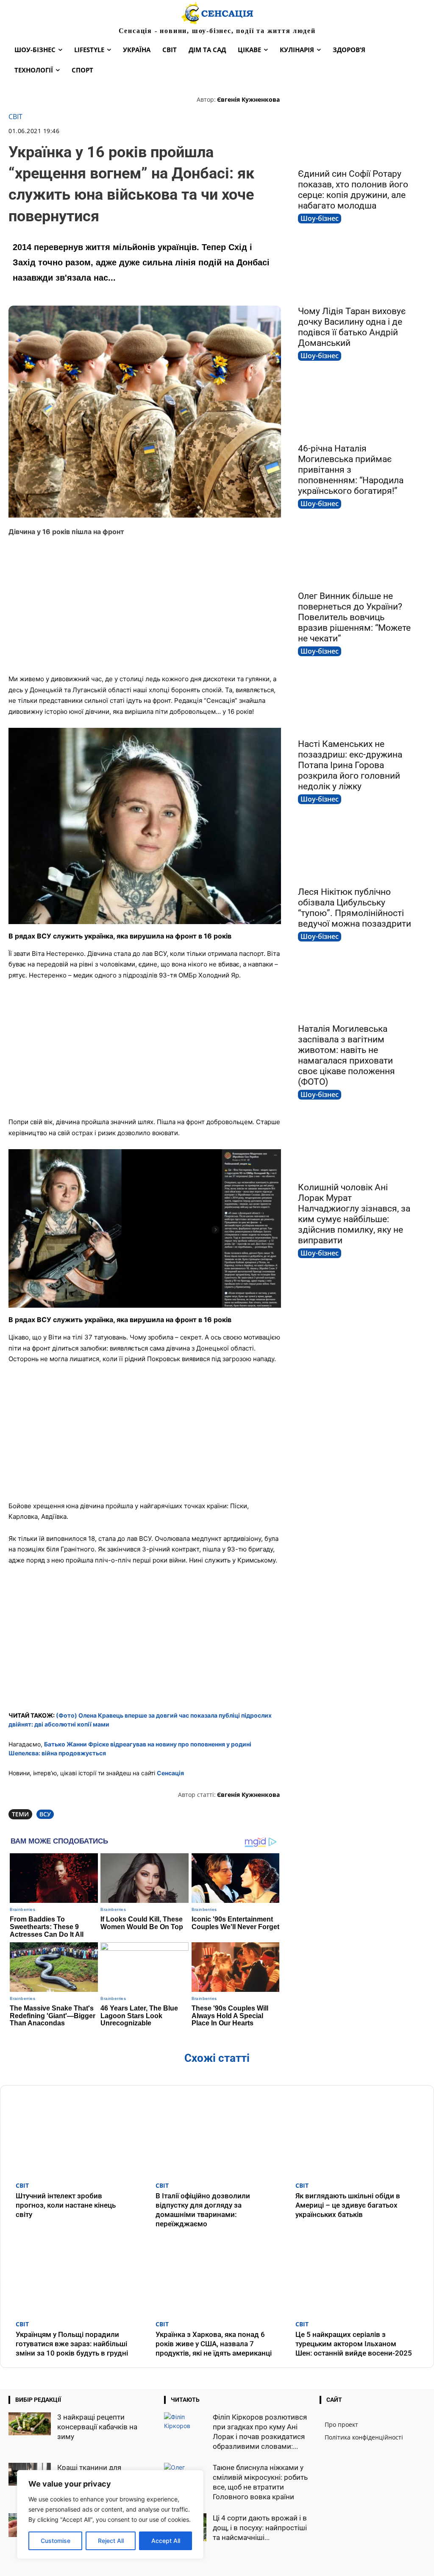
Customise (56, 2541)
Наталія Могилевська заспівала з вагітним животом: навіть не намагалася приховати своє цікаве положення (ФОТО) (346, 1055)
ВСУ (45, 1814)
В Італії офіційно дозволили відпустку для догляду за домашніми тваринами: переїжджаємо (203, 2210)
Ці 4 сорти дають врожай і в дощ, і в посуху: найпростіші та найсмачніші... (260, 2528)
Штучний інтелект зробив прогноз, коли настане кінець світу (66, 2205)
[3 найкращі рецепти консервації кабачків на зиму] (30, 2424)
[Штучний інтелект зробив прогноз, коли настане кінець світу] (77, 2135)
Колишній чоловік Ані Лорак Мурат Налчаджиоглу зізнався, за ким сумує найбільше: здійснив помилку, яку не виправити (354, 1214)
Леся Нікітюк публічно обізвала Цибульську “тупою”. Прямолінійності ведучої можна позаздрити (355, 908)
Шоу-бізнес (320, 218)
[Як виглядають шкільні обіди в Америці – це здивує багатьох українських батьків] (357, 2135)
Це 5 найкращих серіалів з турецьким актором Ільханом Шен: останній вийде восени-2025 (354, 2344)
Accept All (166, 2541)
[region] (110, 2515)
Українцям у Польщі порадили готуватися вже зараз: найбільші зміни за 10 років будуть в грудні (72, 2344)
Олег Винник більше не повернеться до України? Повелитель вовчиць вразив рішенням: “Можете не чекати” (354, 617)
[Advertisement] (145, 605)
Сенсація (170, 1773)
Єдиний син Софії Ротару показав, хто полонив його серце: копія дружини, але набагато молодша (353, 190)
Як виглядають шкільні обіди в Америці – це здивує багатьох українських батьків (348, 2205)
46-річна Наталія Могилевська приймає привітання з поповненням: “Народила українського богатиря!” (351, 470)
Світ (15, 117)
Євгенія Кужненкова (248, 99)
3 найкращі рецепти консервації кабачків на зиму (97, 2427)
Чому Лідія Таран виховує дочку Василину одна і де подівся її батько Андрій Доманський (352, 327)
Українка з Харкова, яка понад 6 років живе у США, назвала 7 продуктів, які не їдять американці (214, 2344)
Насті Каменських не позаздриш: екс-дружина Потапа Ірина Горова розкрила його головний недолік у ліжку (350, 765)
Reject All (111, 2541)
